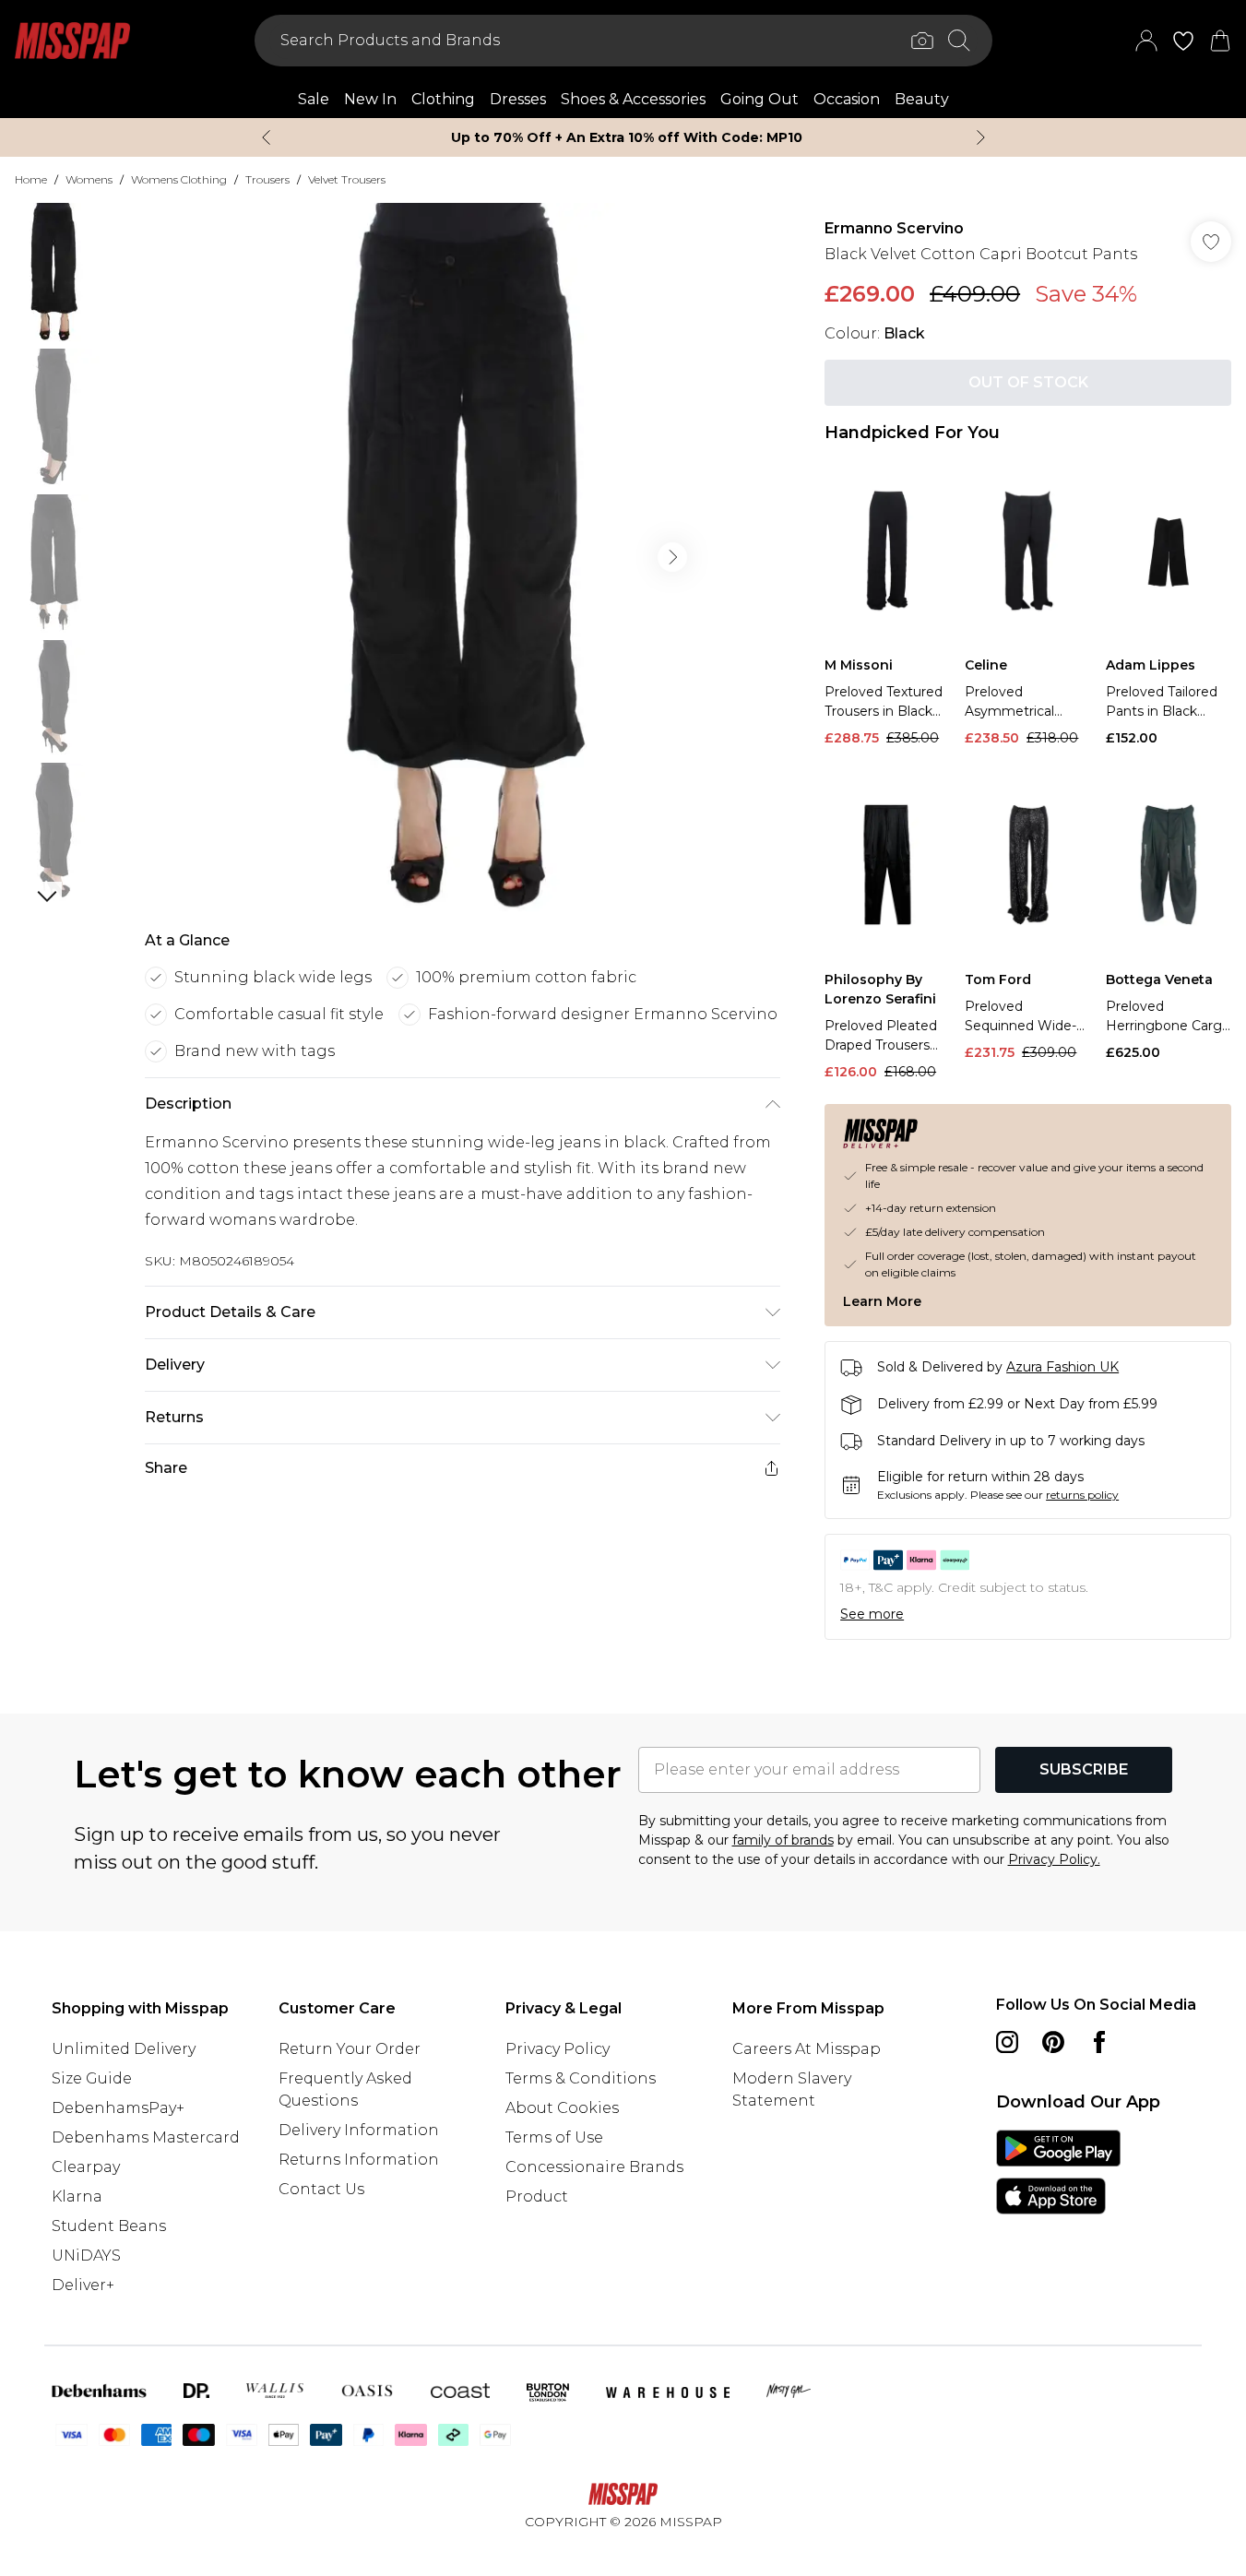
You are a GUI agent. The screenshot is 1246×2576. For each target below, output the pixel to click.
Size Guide (92, 2078)
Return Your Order (350, 2049)
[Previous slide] (266, 137)
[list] (462, 557)
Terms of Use (554, 2137)
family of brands (783, 1840)
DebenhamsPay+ (118, 2108)
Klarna (77, 2196)
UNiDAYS (86, 2255)
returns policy (1082, 1495)
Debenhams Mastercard (146, 2137)
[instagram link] (1007, 2042)
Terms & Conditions (581, 2078)
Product (537, 2196)
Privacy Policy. (1054, 1859)
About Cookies (562, 2108)
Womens (89, 179)
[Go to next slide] (672, 557)
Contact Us (321, 2189)
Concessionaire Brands (594, 2167)
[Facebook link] (1099, 2042)
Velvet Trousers (347, 179)
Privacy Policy (558, 2049)
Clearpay (86, 2167)
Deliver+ (83, 2285)
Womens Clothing (179, 179)
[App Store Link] (1058, 2172)
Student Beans (109, 2226)
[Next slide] (981, 137)
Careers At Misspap (807, 2049)
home (31, 179)
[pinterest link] (1053, 2042)
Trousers (267, 179)
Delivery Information (359, 2130)
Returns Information (359, 2160)
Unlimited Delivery (124, 2049)
